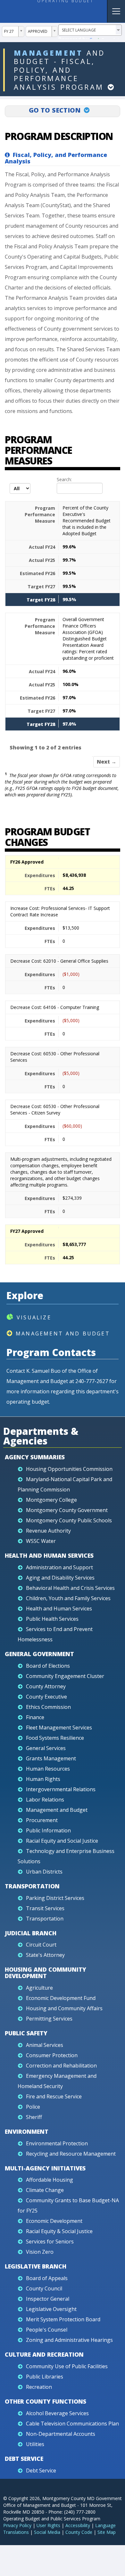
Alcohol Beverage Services (57, 2413)
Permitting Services (49, 2019)
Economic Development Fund (61, 1998)
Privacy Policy (17, 2525)
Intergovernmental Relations (61, 1789)
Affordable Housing (50, 2180)
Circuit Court (41, 1945)
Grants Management (51, 1758)
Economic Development (54, 2221)
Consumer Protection (52, 2055)
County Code (79, 2532)
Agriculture (39, 1988)
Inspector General (48, 2299)
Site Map (107, 2532)
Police (33, 2107)
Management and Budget (63, 1334)
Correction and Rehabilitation (61, 2066)
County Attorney (46, 1686)
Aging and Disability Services (60, 1578)
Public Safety (26, 2033)
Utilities (35, 2444)
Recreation (39, 2387)
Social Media (47, 2532)
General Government (39, 1654)
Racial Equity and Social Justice (62, 1841)
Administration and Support (59, 1567)
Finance (35, 1717)
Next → (107, 762)
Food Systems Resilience (55, 1738)
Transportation (32, 1886)
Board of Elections (48, 1666)
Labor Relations (45, 1800)
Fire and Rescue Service (54, 2096)
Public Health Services (52, 1619)
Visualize (34, 1317)
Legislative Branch (36, 2266)
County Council (44, 2288)
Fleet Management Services (59, 1728)
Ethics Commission (48, 1707)
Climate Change (45, 2190)
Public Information (48, 1830)
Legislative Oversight (51, 2309)
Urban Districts (44, 1872)
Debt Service (24, 2459)
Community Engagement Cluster (65, 1676)
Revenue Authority (48, 1531)
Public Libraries (45, 2377)
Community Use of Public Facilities (67, 2366)
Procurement (42, 1820)
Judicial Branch (31, 1933)
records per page (11, 494)
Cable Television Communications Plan (72, 2424)
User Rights (48, 2525)
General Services (46, 1748)
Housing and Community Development (46, 1973)
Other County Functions (46, 2401)
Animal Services (45, 2045)
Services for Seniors (50, 2241)
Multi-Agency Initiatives (45, 2168)
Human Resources (48, 1769)
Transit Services (45, 1908)
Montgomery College (51, 1500)
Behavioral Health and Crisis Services (70, 1588)
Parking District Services (55, 1898)
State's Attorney (45, 1955)
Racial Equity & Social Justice (59, 2231)
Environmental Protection (57, 2143)
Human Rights (43, 1779)
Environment (27, 2131)
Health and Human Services (49, 1555)
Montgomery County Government (67, 1510)
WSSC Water (41, 1541)
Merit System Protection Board (63, 2319)
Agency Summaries (35, 1457)
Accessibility (78, 2525)
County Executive (46, 1697)
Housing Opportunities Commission (69, 1469)
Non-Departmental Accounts (61, 2434)
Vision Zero (40, 2252)
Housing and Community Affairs (64, 2008)
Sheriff (34, 2117)
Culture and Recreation (44, 2354)
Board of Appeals (47, 2278)
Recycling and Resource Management (71, 2154)
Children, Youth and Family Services (68, 1598)
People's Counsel (47, 2330)
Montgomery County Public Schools (69, 1520)
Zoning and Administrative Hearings (69, 2340)
